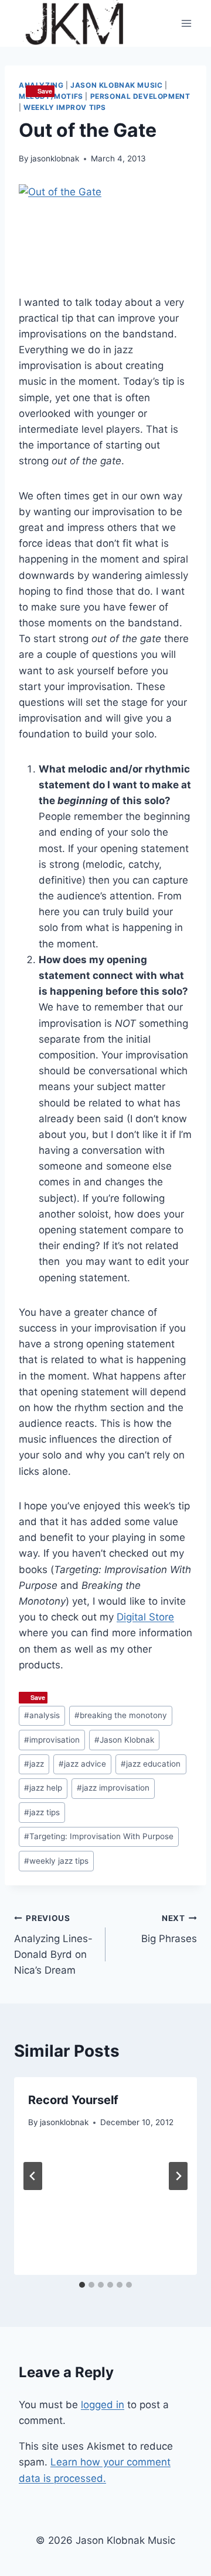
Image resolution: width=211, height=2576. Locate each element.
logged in (103, 2405)
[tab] (82, 2285)
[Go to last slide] (33, 2176)
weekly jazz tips (56, 1861)
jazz (34, 1764)
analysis (42, 1715)
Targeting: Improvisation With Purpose (99, 1836)
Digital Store (145, 1617)
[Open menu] (186, 23)
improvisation (52, 1740)
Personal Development (140, 96)
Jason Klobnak (124, 1740)
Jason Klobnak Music (116, 85)
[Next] (178, 2176)
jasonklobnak (55, 158)
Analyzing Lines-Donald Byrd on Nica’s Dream (53, 1945)
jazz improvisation (113, 1788)
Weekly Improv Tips (65, 107)
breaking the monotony (121, 1715)
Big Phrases (169, 1929)
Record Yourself (73, 2100)
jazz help (43, 1788)
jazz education (151, 1764)
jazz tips (42, 1812)
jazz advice (82, 1764)
